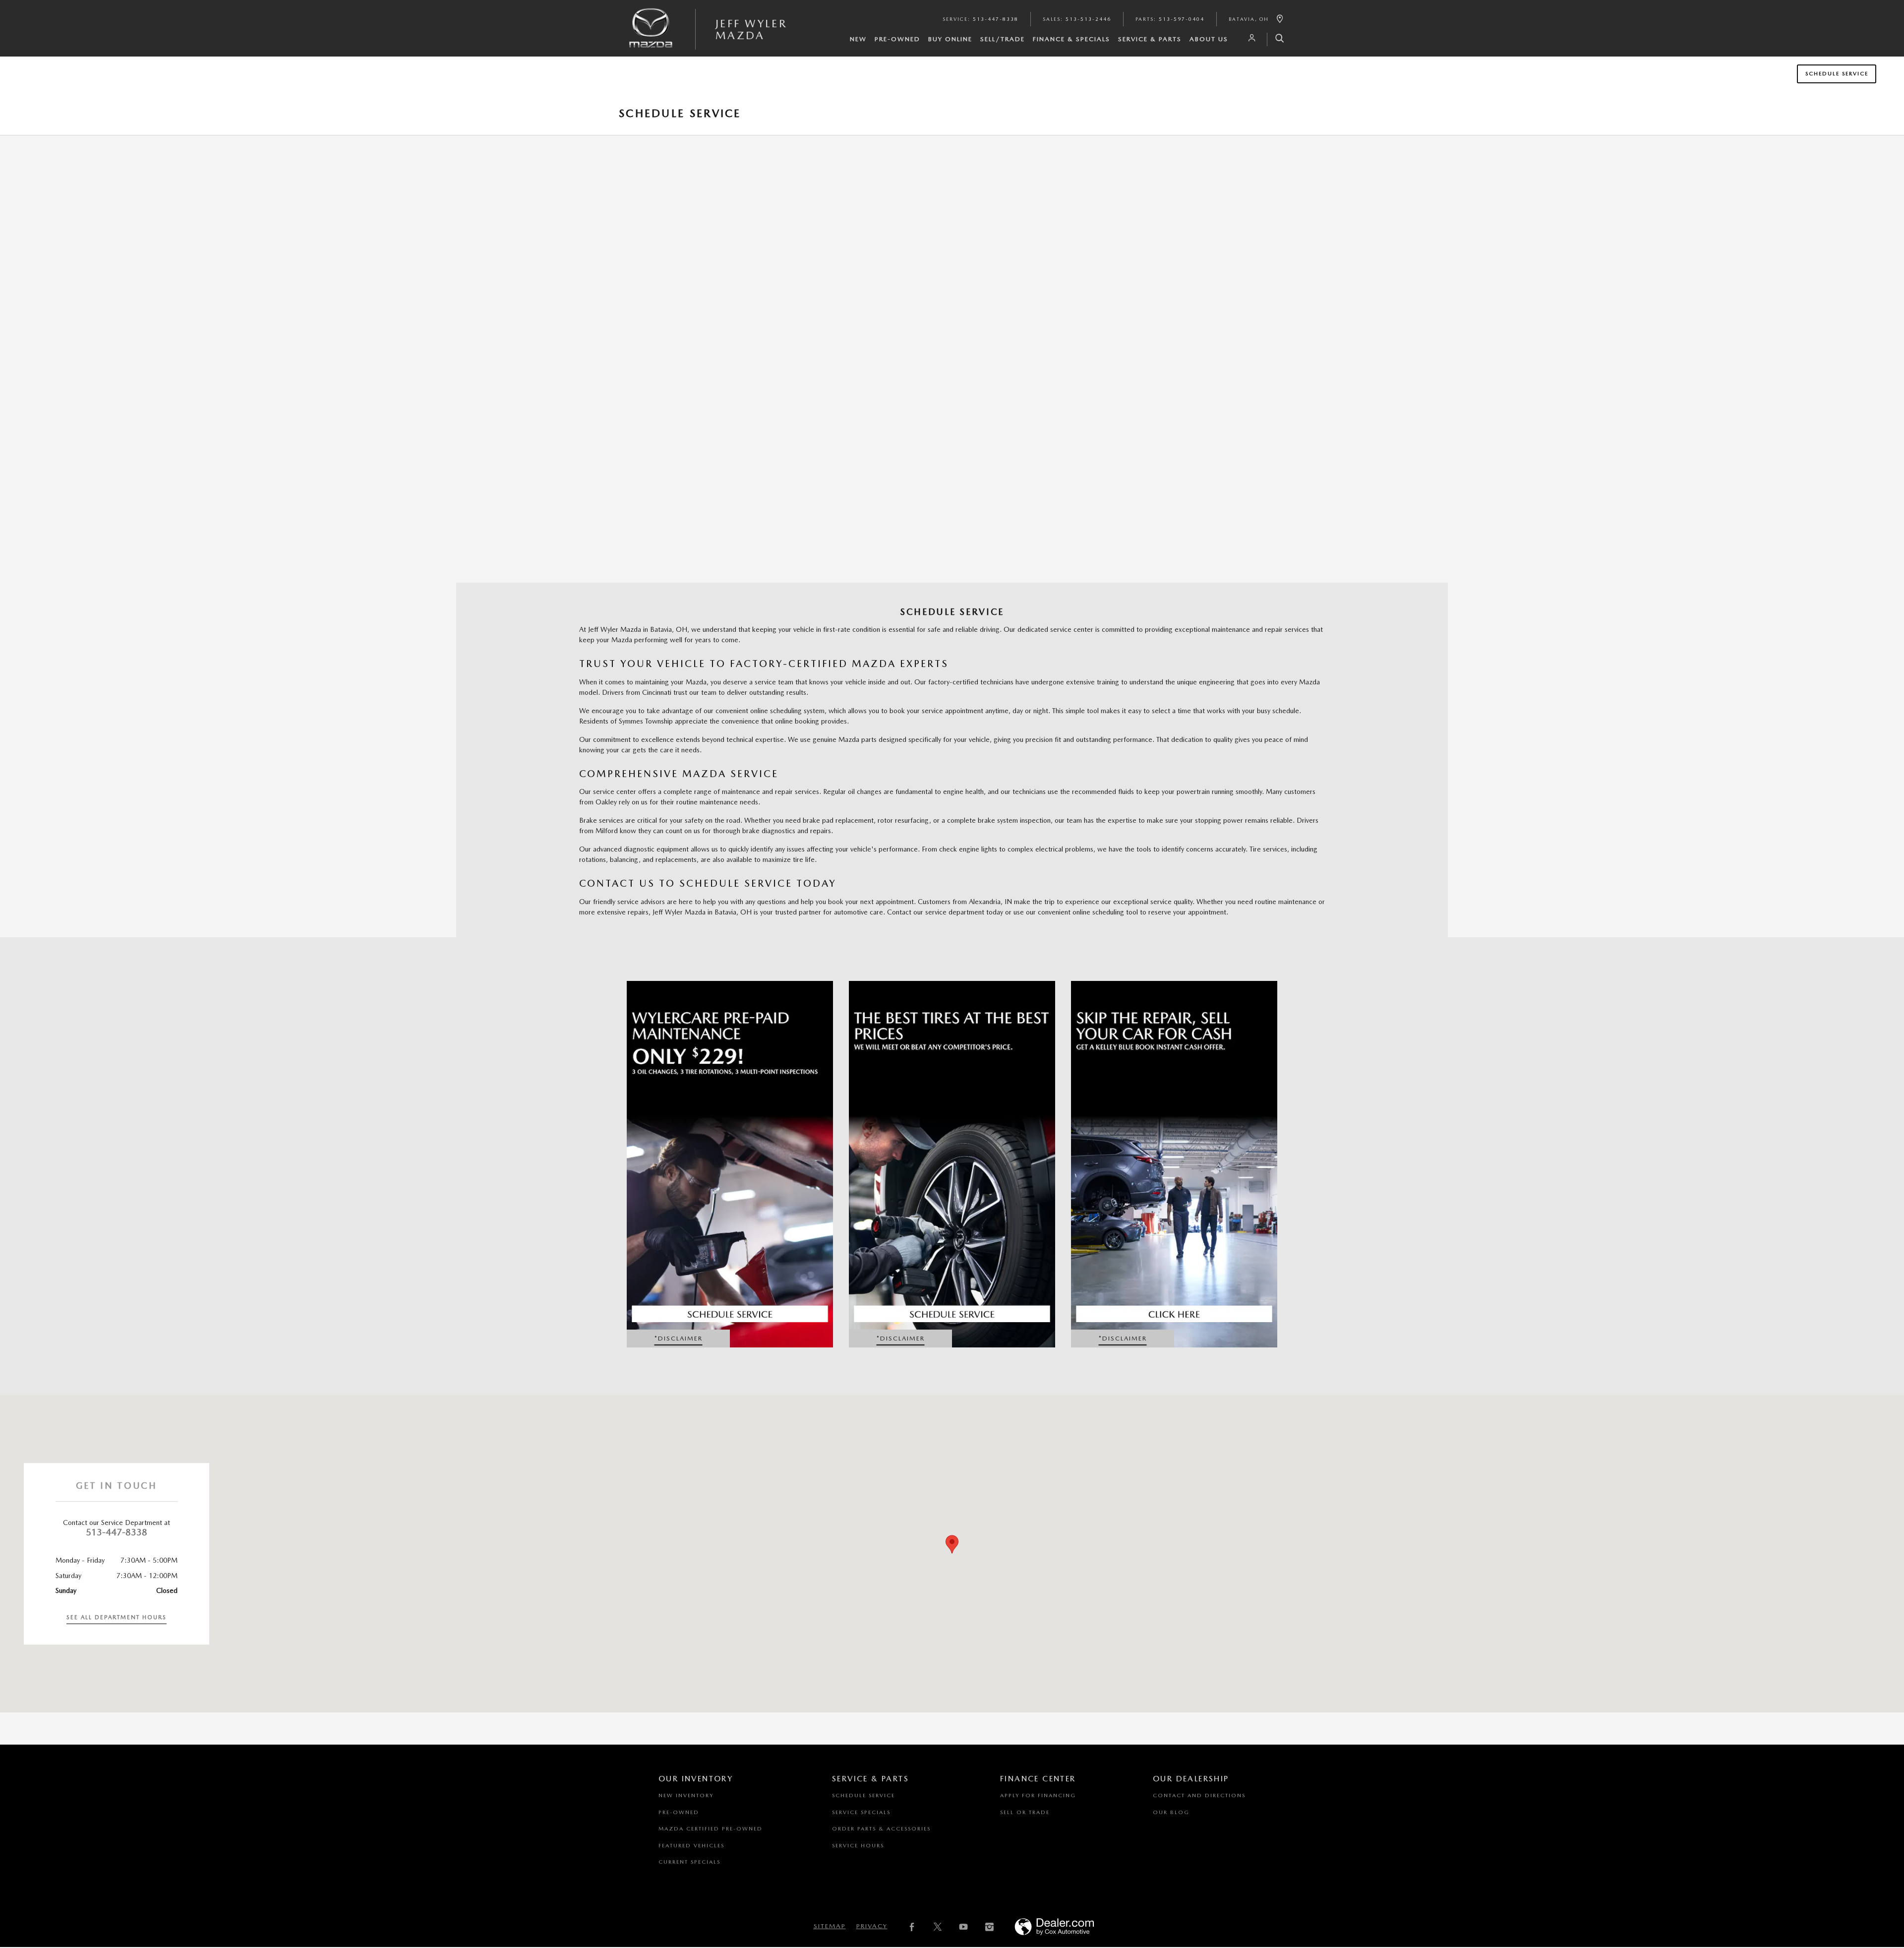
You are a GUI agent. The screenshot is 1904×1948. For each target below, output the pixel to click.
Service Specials (861, 1812)
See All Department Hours (117, 1617)
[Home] (651, 36)
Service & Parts (1150, 39)
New (858, 39)
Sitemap (830, 1926)
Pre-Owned (897, 39)
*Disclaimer (683, 1341)
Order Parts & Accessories (881, 1829)
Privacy (872, 1926)
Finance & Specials (1071, 39)
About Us (1209, 39)
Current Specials (689, 1862)
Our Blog (1171, 1812)
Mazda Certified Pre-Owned (711, 1829)
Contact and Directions (1199, 1796)
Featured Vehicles (691, 1846)
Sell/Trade (1003, 39)
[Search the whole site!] (1276, 39)
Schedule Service (1837, 74)
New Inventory (686, 1796)
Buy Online (950, 39)
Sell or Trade (1025, 1812)
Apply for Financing (1038, 1796)
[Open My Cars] (1249, 38)
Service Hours (858, 1846)
